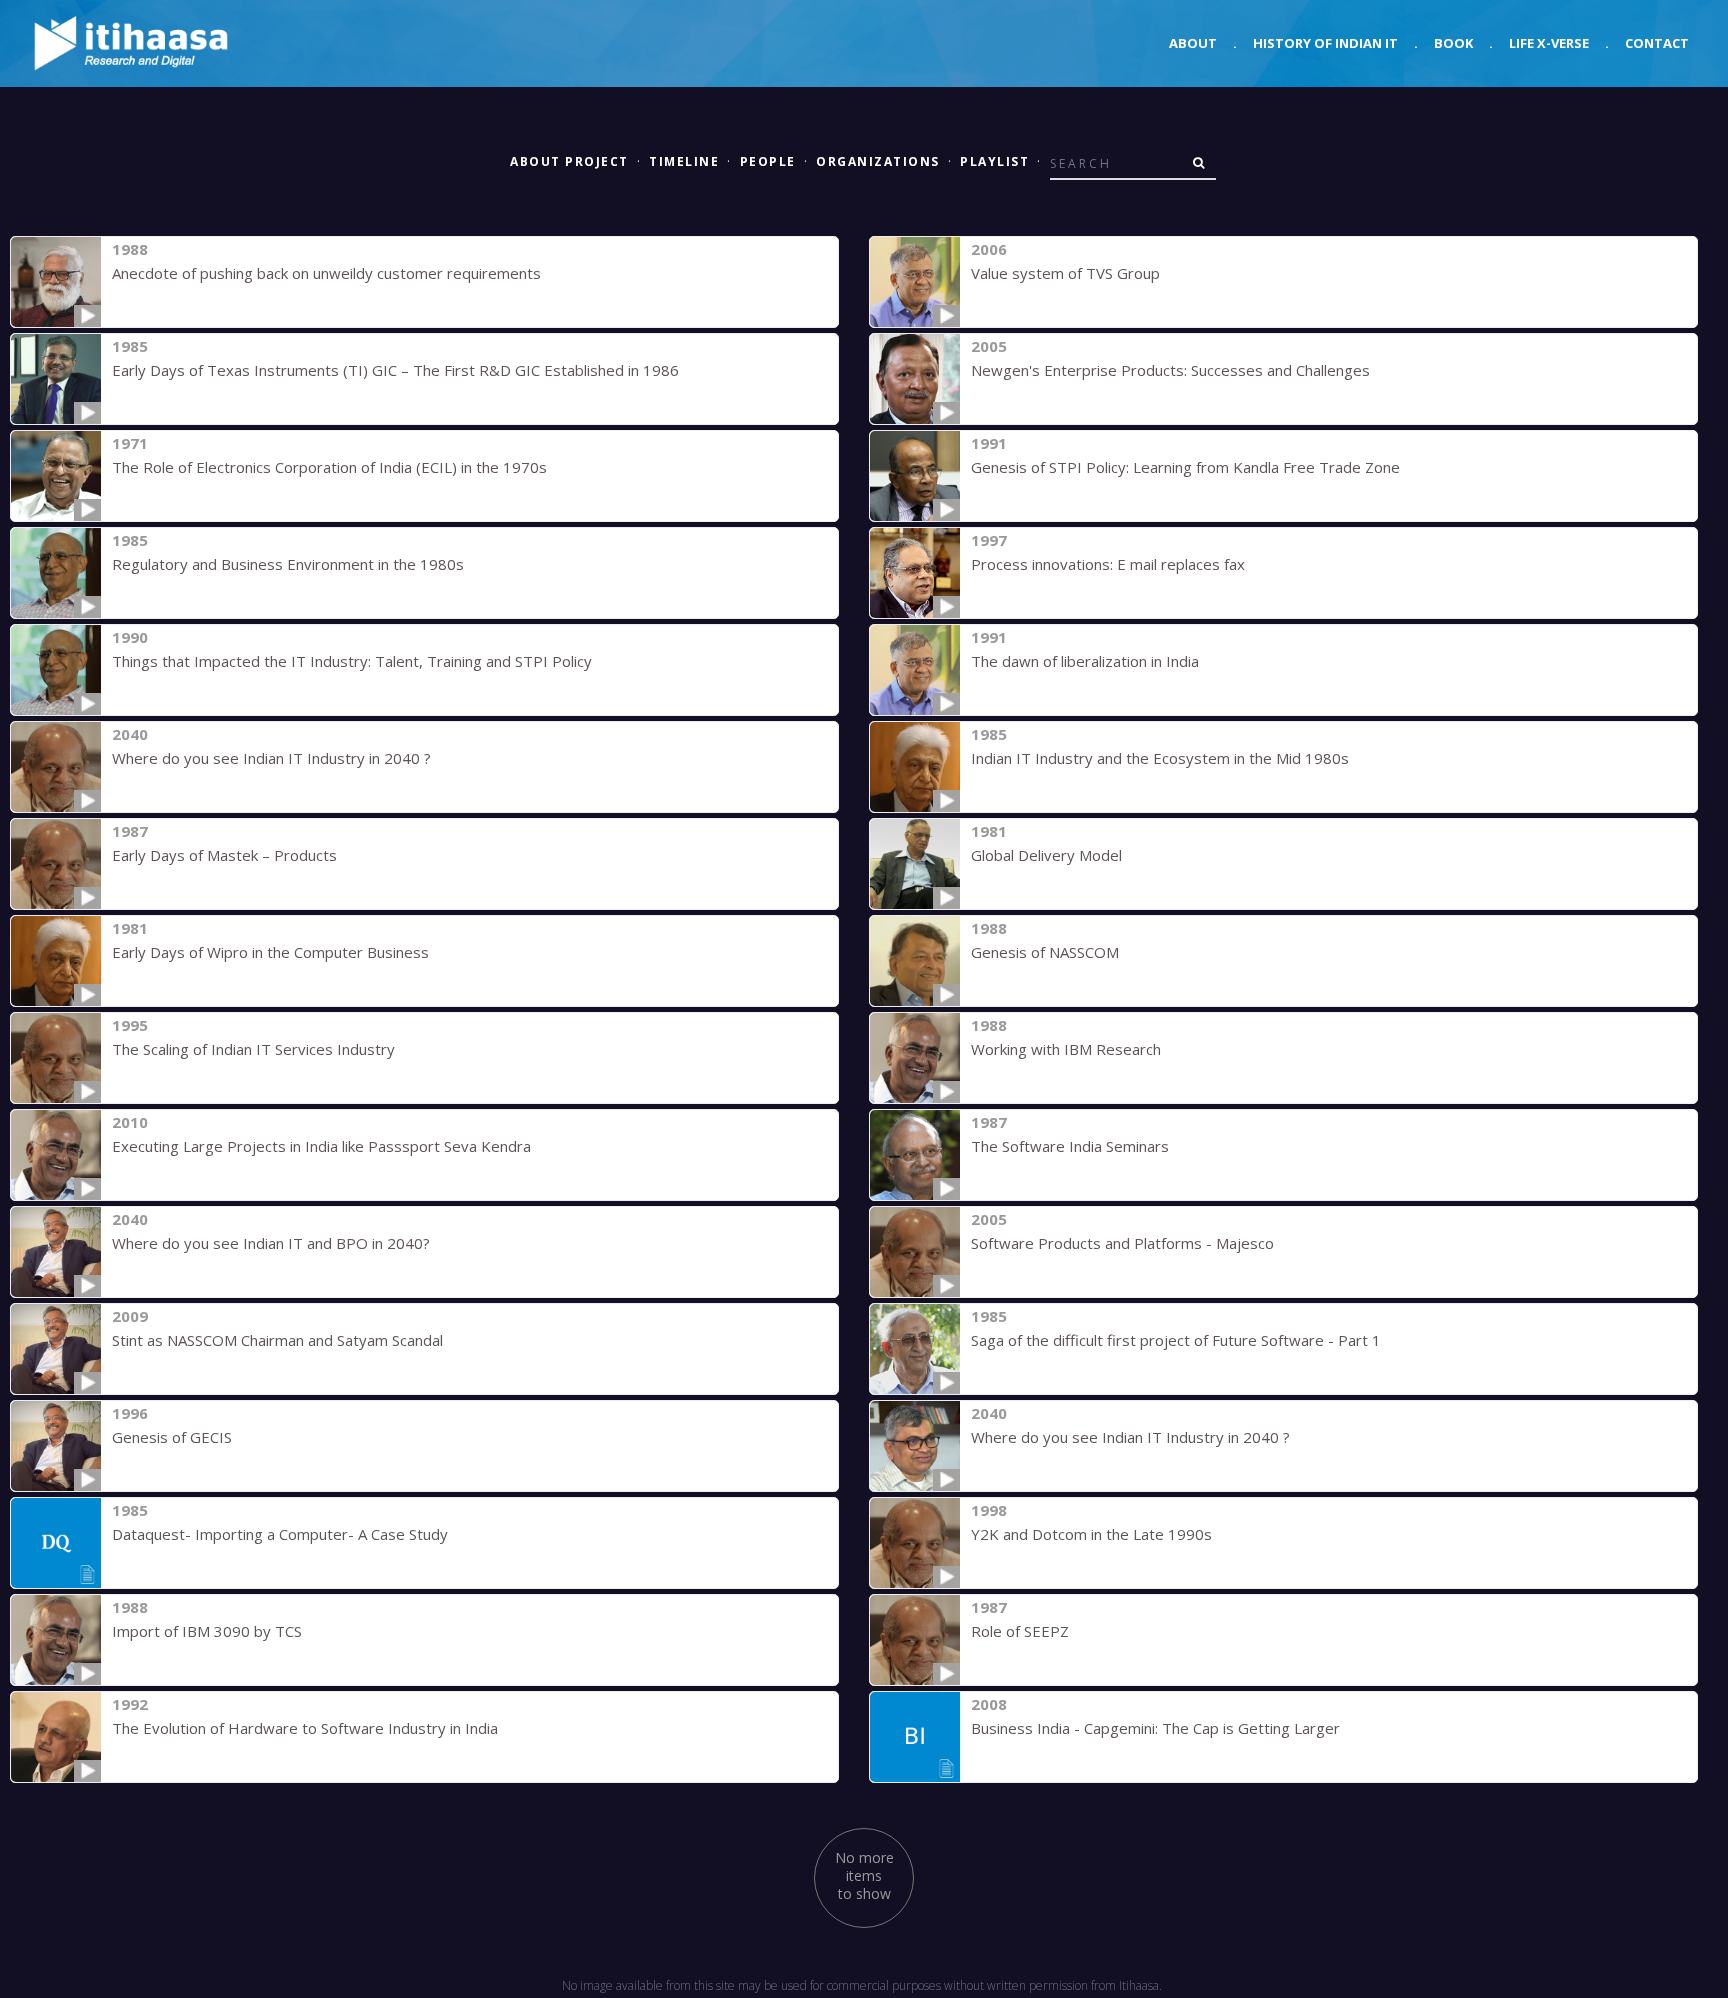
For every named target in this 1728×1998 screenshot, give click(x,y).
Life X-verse (1549, 43)
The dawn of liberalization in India (1085, 661)
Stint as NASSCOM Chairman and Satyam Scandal (277, 1340)
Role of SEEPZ (1020, 1631)
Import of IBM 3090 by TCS (207, 1631)
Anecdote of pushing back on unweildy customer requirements (326, 273)
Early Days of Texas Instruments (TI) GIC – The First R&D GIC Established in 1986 (395, 370)
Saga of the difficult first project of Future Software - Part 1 (1176, 1340)
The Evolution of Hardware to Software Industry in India (305, 1728)
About (1193, 43)
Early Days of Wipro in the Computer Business (270, 952)
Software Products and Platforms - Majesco (1122, 1243)
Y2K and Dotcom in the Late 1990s (1091, 1534)
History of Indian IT (1325, 43)
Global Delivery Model (1046, 855)
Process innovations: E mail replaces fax (1108, 564)
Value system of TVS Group (1065, 273)
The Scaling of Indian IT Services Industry (253, 1049)
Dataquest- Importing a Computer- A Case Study (280, 1534)
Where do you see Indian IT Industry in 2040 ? (271, 758)
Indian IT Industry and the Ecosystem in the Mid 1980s (1160, 758)
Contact (1657, 43)
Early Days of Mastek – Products (224, 855)
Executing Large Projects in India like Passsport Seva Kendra (321, 1146)
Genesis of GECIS (172, 1437)
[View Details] (56, 282)
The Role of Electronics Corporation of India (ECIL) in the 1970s (329, 467)
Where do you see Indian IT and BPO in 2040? (271, 1243)
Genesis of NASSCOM (1045, 952)
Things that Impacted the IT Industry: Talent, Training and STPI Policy (352, 661)
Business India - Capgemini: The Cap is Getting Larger (1155, 1728)
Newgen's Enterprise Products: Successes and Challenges (1170, 370)
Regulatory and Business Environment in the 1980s (288, 564)
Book (1453, 43)
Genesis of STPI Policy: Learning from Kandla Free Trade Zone (1185, 467)
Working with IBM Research (1066, 1049)
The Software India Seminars (1070, 1146)
